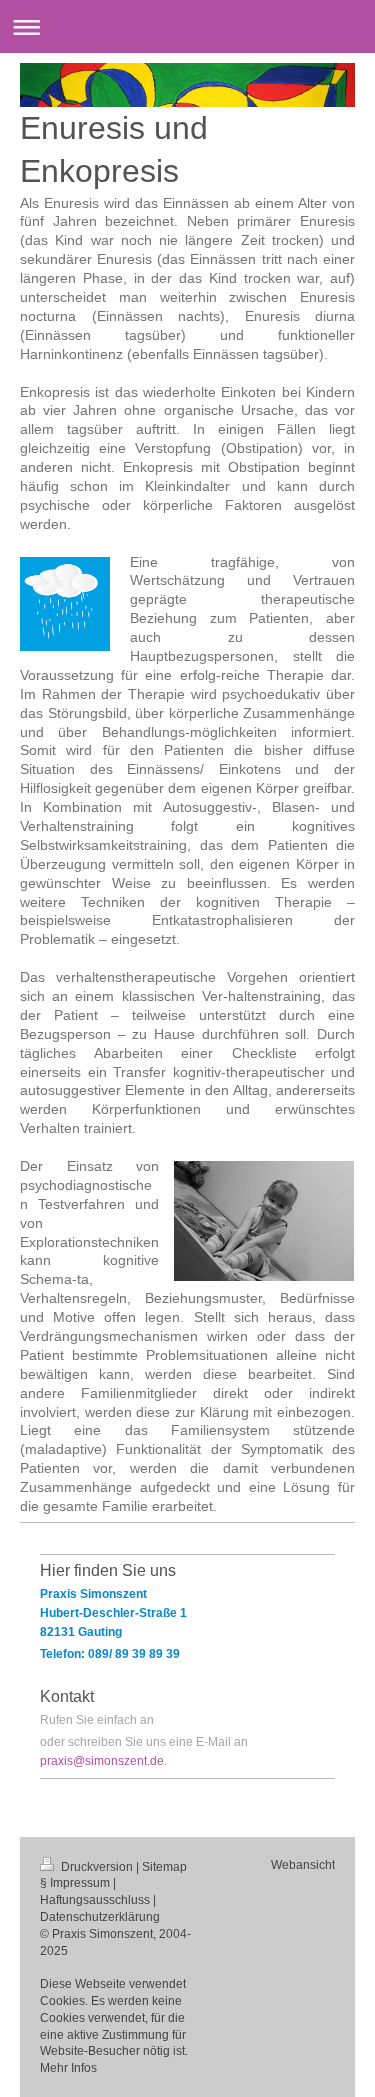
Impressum (80, 1883)
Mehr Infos (68, 2068)
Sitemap (164, 1867)
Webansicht (303, 1865)
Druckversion (97, 1867)
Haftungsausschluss (95, 1900)
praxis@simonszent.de (102, 1761)
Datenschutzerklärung (100, 1917)
